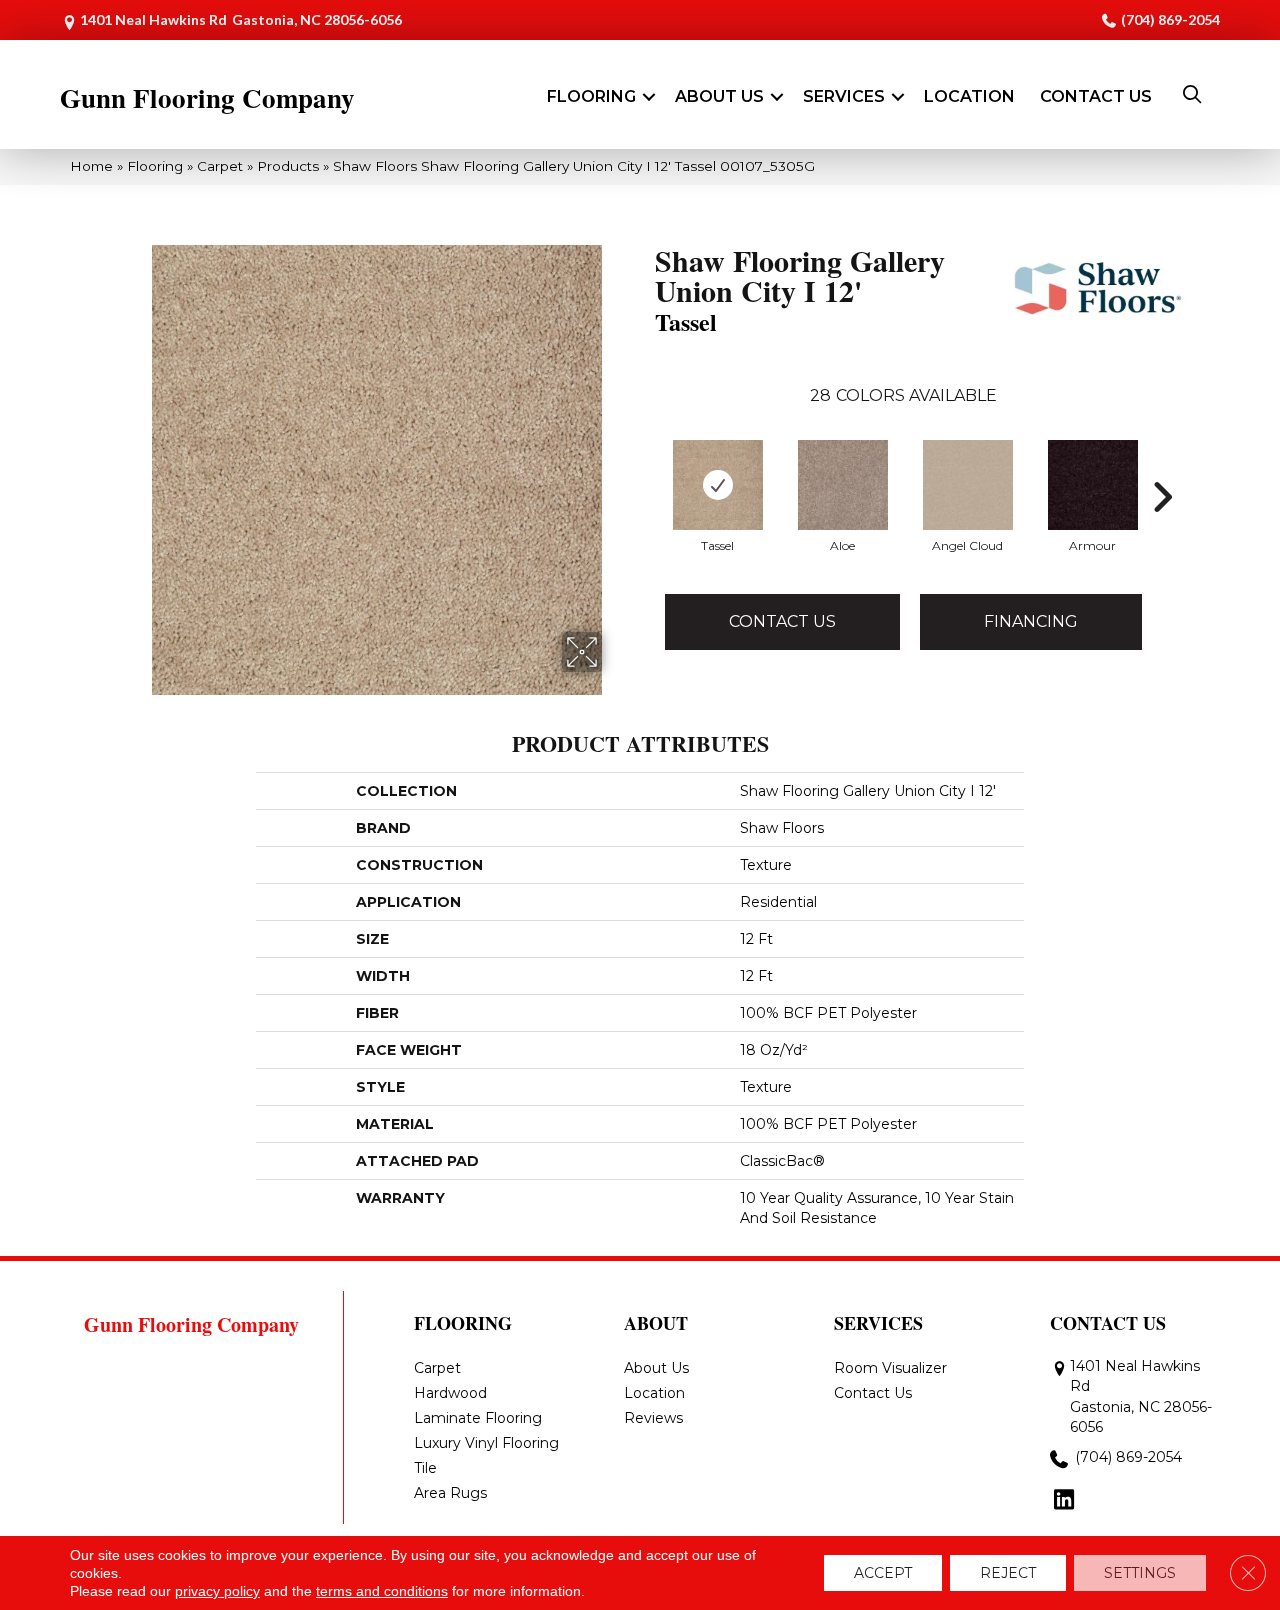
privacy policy (217, 1591)
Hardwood (450, 1393)
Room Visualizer (890, 1368)
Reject (1008, 1573)
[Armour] (1093, 485)
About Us (719, 96)
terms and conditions (382, 1591)
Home (91, 166)
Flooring (591, 96)
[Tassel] (718, 485)
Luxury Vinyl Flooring (486, 1443)
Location (969, 96)
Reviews (653, 1418)
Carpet (220, 166)
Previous (645, 467)
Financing (1031, 621)
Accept (883, 1573)
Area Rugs (450, 1493)
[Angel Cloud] (968, 485)
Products (288, 166)
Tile (425, 1468)
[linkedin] (1064, 1501)
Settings (1140, 1573)
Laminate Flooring (478, 1418)
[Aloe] (843, 485)
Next (1162, 467)
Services (844, 96)
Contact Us (1096, 96)
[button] (649, 97)
